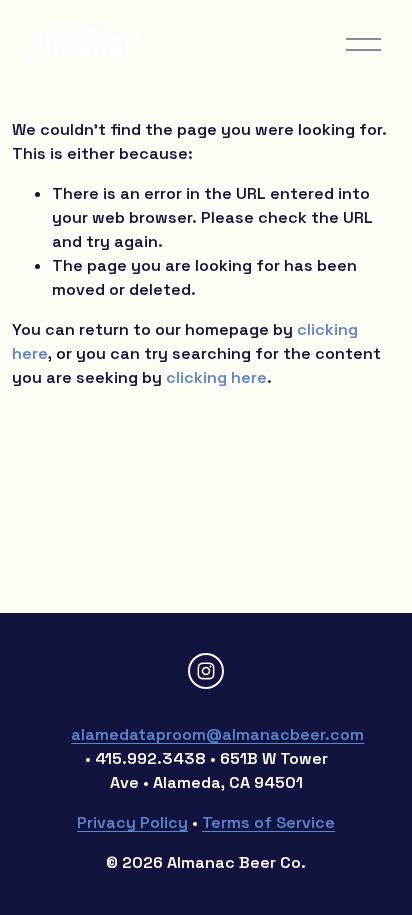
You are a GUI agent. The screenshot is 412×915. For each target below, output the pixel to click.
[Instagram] (206, 671)
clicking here (216, 377)
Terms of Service (268, 822)
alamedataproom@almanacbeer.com (217, 734)
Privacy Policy (132, 822)
